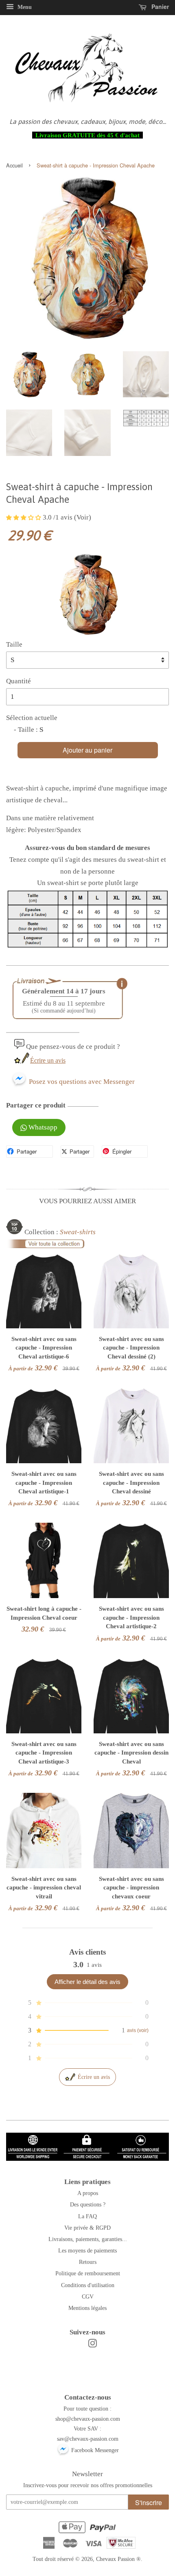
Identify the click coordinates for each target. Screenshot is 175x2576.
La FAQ (87, 2216)
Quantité (19, 681)
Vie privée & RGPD (87, 2228)
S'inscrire (149, 2502)
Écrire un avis (48, 1060)
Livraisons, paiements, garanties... (88, 2239)
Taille (14, 644)
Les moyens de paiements (87, 2250)
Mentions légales (87, 2308)
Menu (24, 7)
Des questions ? (88, 2204)
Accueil (14, 165)
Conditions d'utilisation (88, 2285)
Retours (88, 2262)
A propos (88, 2193)
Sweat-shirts (78, 1232)
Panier (159, 7)
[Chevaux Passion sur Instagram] (92, 2345)
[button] (24, 517)
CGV (88, 2296)
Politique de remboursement (88, 2273)
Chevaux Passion (115, 2559)
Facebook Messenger (94, 2450)
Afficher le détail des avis (87, 1982)
